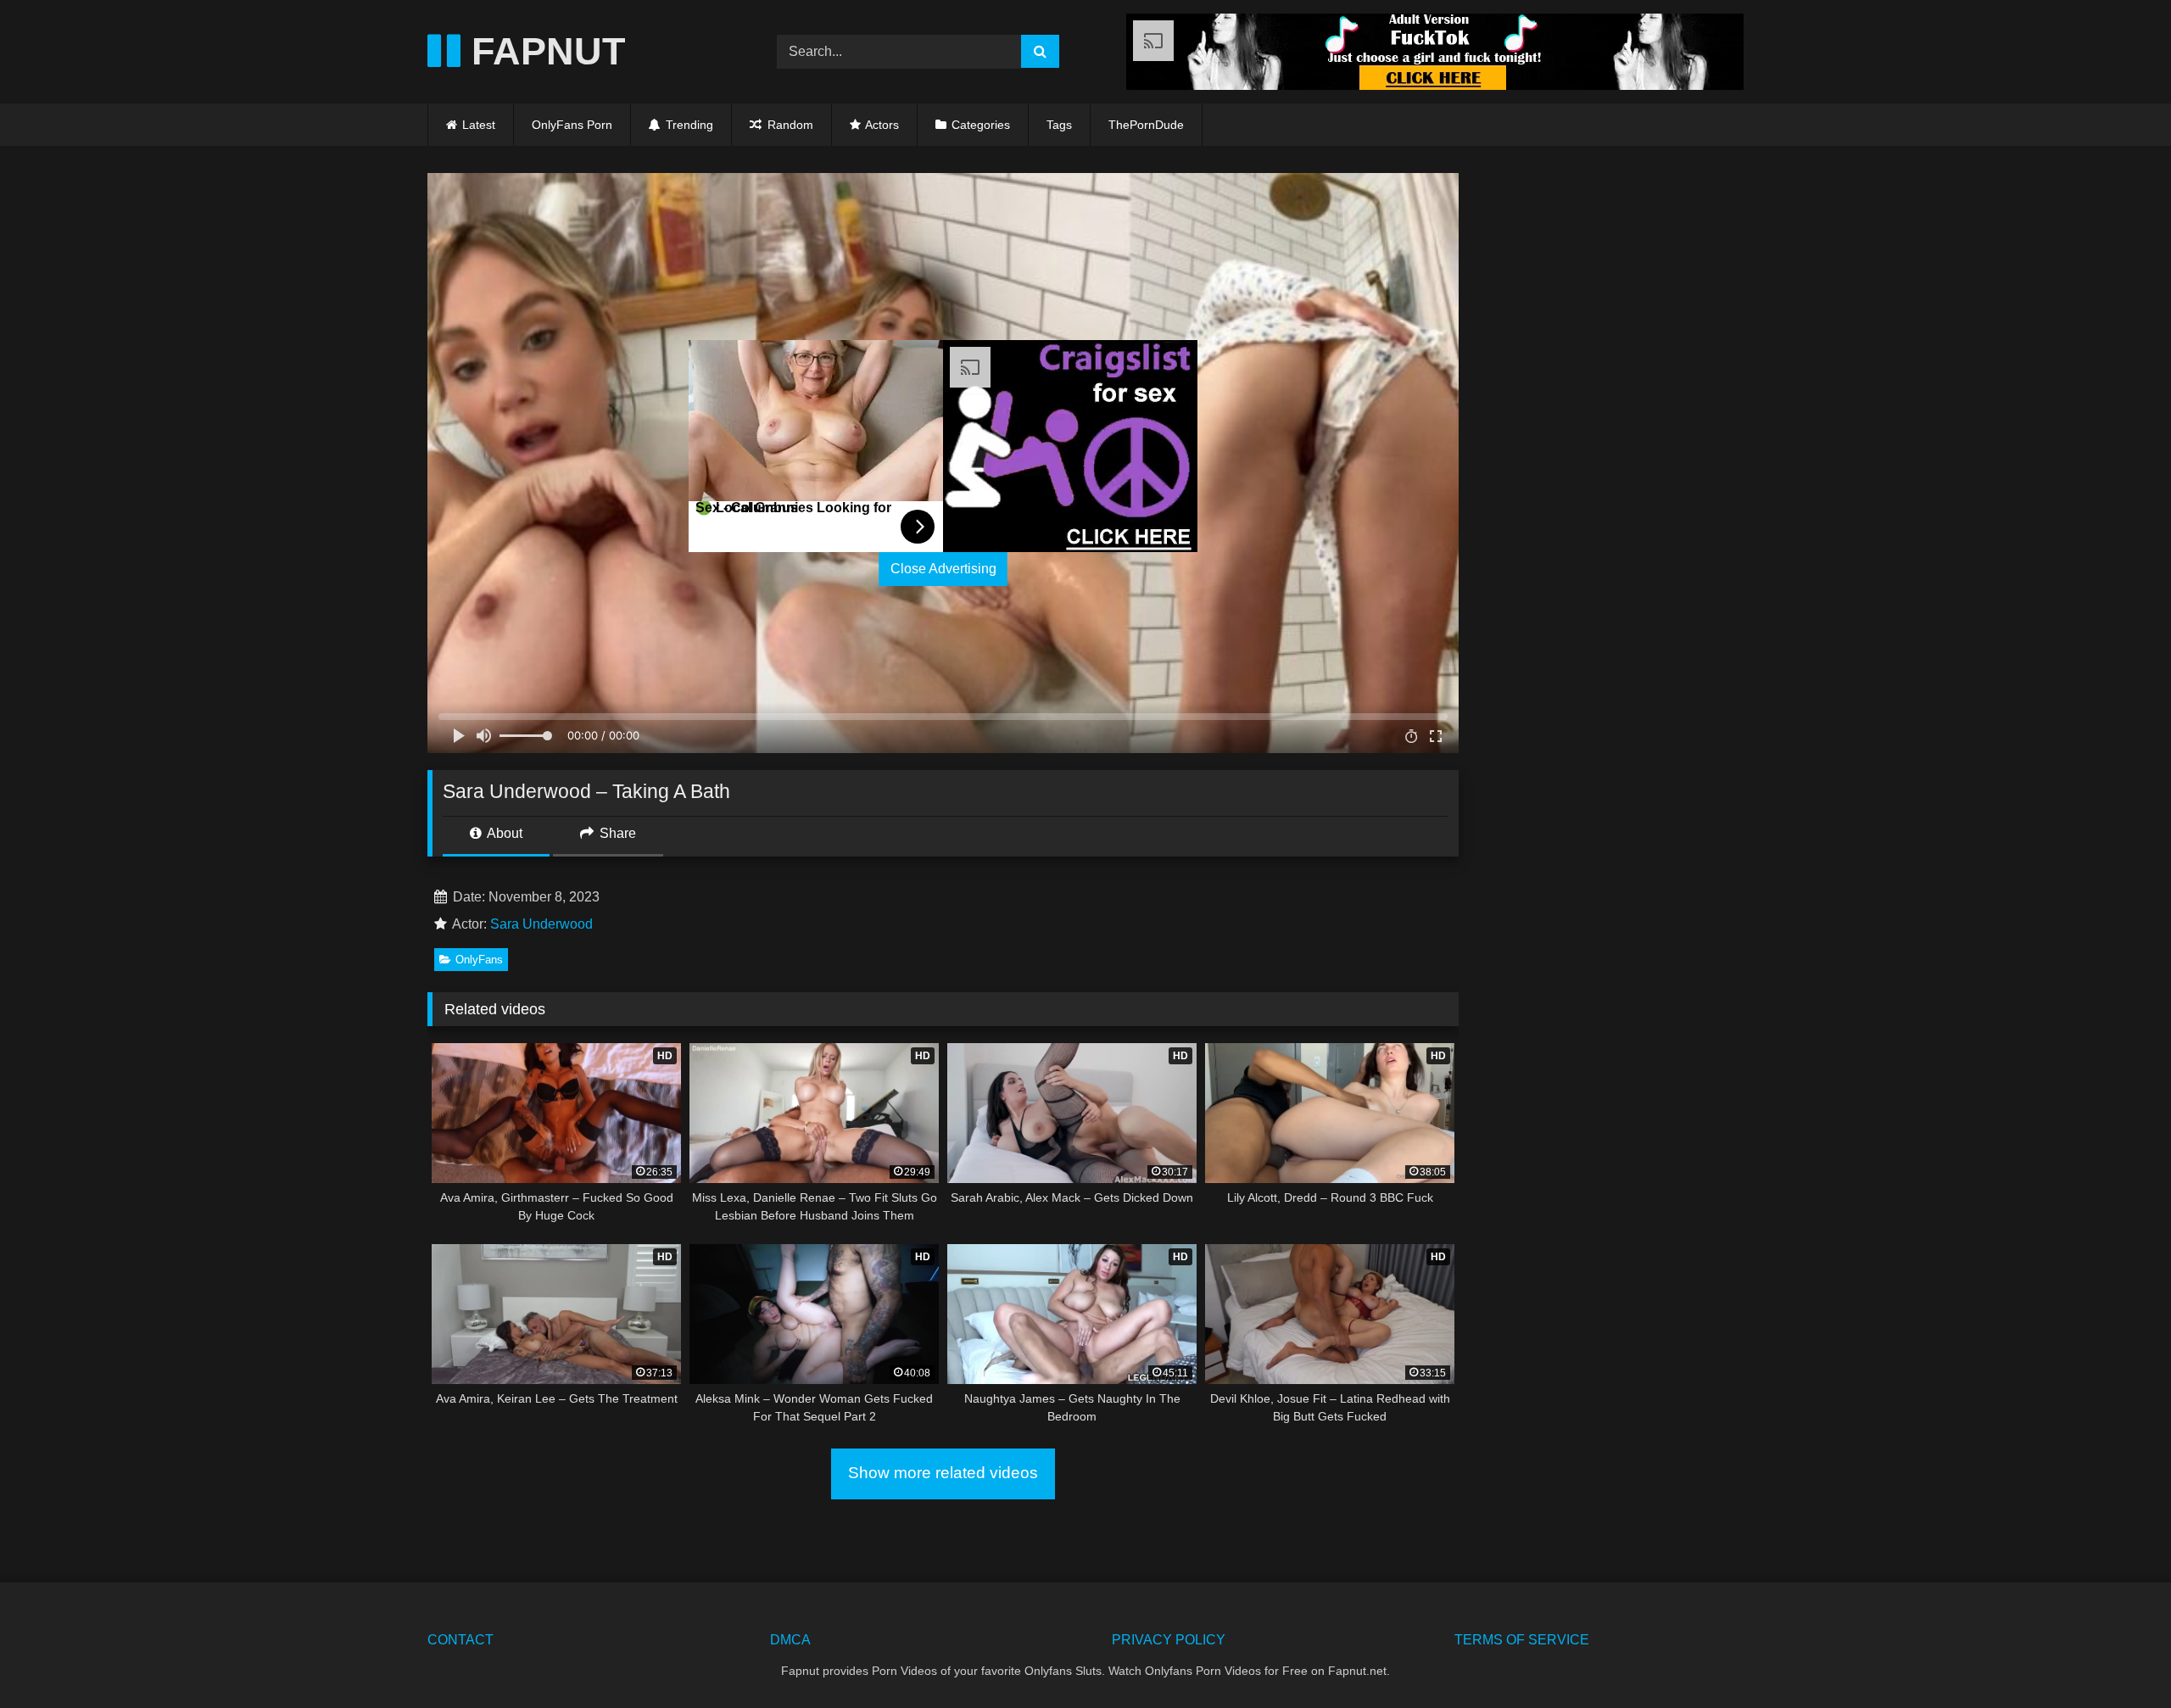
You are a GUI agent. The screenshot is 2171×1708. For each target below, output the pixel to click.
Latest (479, 125)
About (503, 833)
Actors (882, 125)
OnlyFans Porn (572, 125)
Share (616, 833)
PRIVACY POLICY (1169, 1640)
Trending (688, 125)
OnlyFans (479, 960)
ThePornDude (1146, 125)
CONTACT (460, 1640)
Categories (981, 125)
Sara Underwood (541, 924)
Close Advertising (943, 569)
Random (789, 125)
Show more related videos (943, 1473)
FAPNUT (543, 51)
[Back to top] (2118, 1658)
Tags (1059, 125)
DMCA (790, 1640)
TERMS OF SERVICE (1522, 1640)
